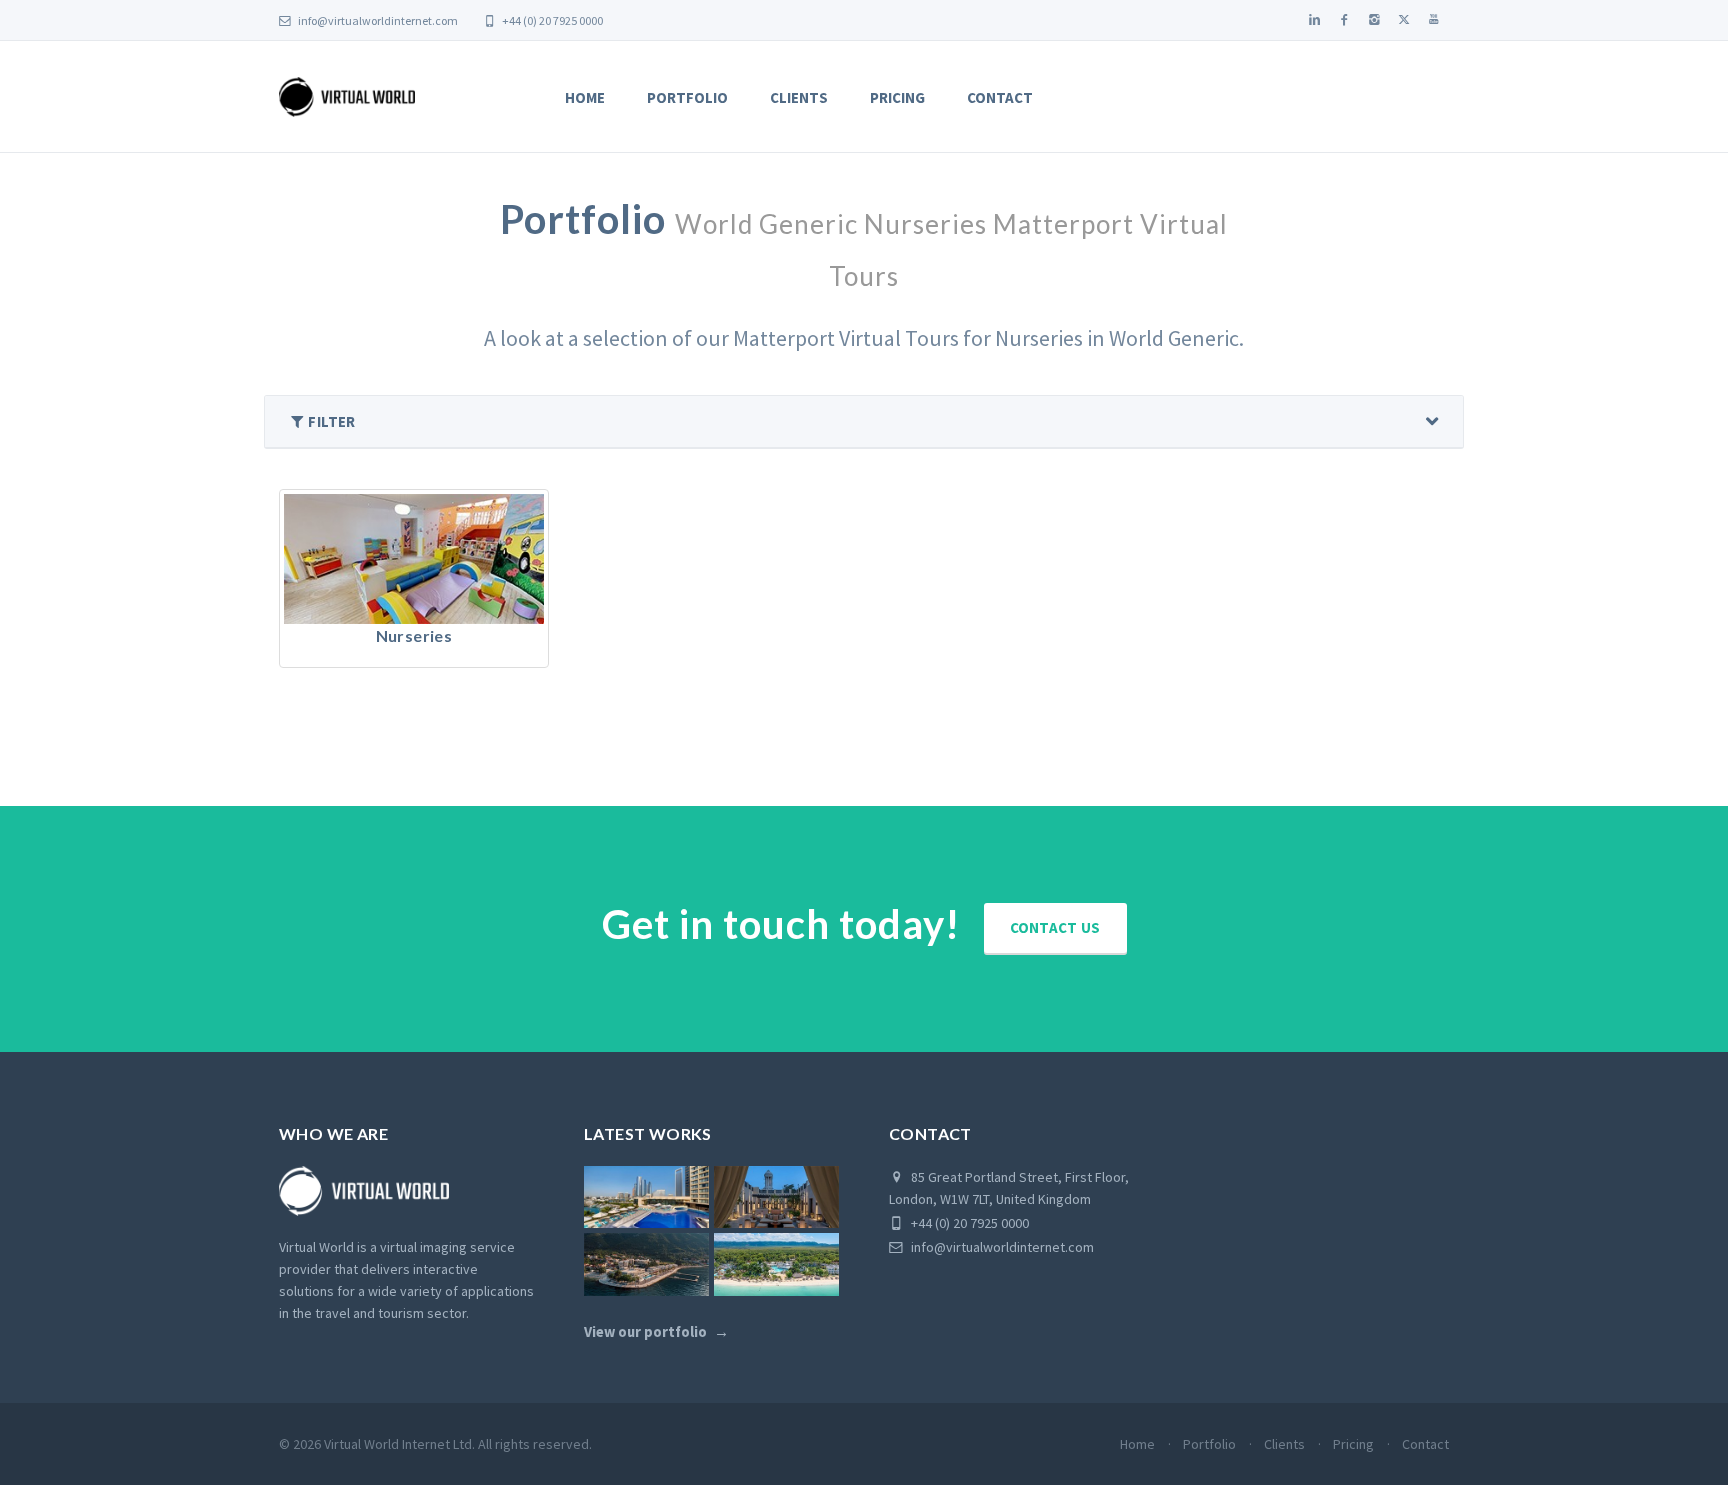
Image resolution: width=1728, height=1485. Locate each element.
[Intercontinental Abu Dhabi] (646, 1197)
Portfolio (687, 97)
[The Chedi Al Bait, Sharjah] (776, 1197)
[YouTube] (1434, 20)
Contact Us (1055, 927)
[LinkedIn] (1314, 20)
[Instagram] (1374, 20)
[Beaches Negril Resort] (776, 1264)
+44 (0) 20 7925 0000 (551, 20)
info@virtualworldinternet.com (378, 20)
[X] (1404, 20)
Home (585, 97)
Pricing (897, 97)
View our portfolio (645, 1332)
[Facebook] (1344, 20)
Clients (799, 97)
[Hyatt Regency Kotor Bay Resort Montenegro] (646, 1264)
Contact (1000, 97)
